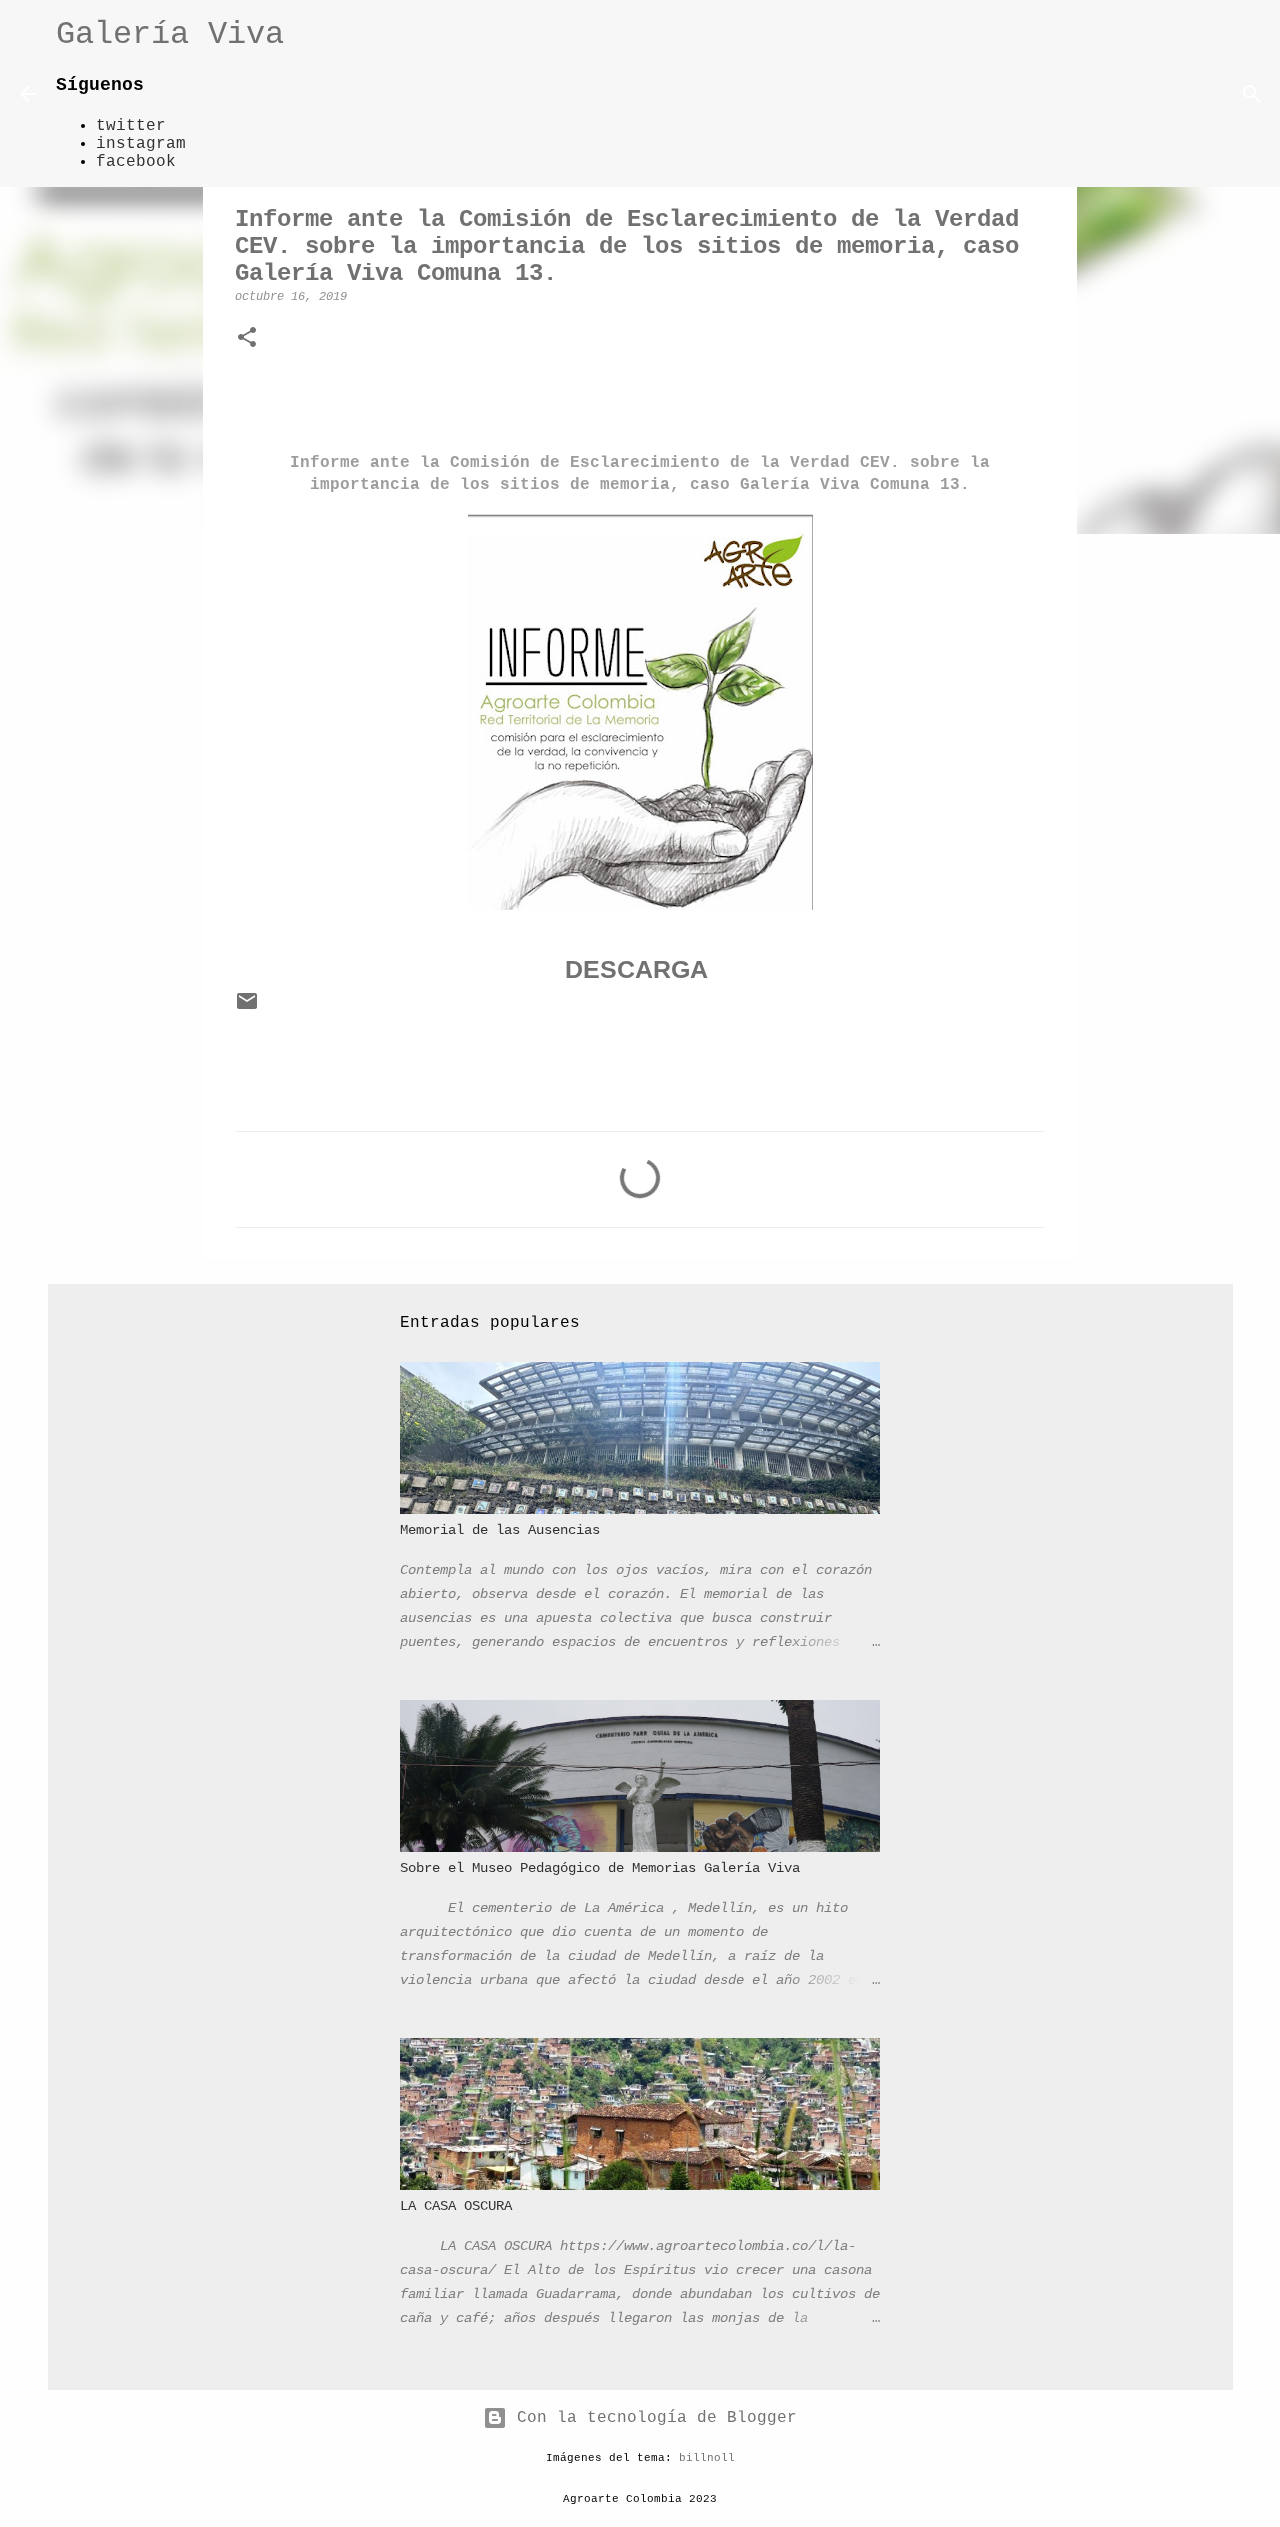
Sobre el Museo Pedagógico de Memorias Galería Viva (600, 1868)
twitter (131, 126)
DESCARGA (636, 969)
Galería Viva (170, 34)
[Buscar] (312, 94)
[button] (247, 339)
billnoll (707, 2458)
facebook (136, 162)
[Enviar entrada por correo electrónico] (247, 1010)
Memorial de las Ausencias (500, 1530)
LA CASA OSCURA (456, 2206)
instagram (141, 144)
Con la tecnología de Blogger (652, 2418)
